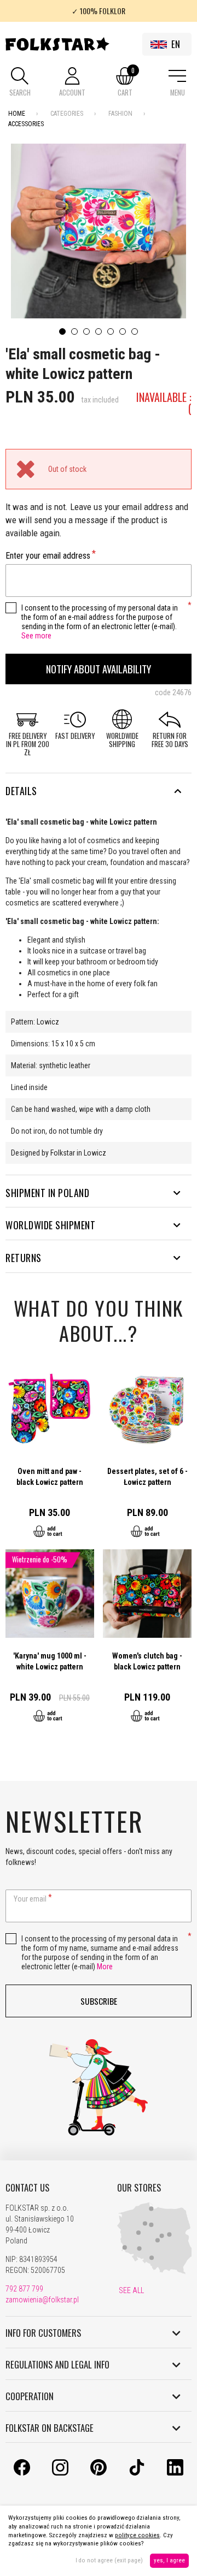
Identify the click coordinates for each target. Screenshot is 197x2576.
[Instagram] (60, 2473)
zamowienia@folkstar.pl (42, 2300)
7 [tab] (135, 331)
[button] (20, 83)
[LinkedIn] (175, 2473)
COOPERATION (30, 2396)
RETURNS (24, 1258)
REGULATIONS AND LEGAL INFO (57, 2365)
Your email (30, 1899)
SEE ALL (131, 2290)
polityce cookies (137, 2535)
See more (36, 636)
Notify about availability (99, 669)
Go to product (50, 1457)
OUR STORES (139, 2188)
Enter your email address (48, 556)
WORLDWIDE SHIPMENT (50, 1225)
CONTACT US (27, 2188)
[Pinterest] (99, 2473)
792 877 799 (24, 2289)
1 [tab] (62, 331)
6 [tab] (123, 331)
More (105, 1967)
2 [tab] (74, 331)
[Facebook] (22, 2473)
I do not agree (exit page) (109, 2560)
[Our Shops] (155, 2272)
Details (21, 791)
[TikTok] (137, 2473)
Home (17, 114)
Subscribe (99, 2001)
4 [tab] (99, 331)
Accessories (26, 124)
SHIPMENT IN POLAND (47, 1193)
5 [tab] (111, 331)
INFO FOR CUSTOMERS (43, 2333)
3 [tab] (86, 331)
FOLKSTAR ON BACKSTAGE (50, 2428)
